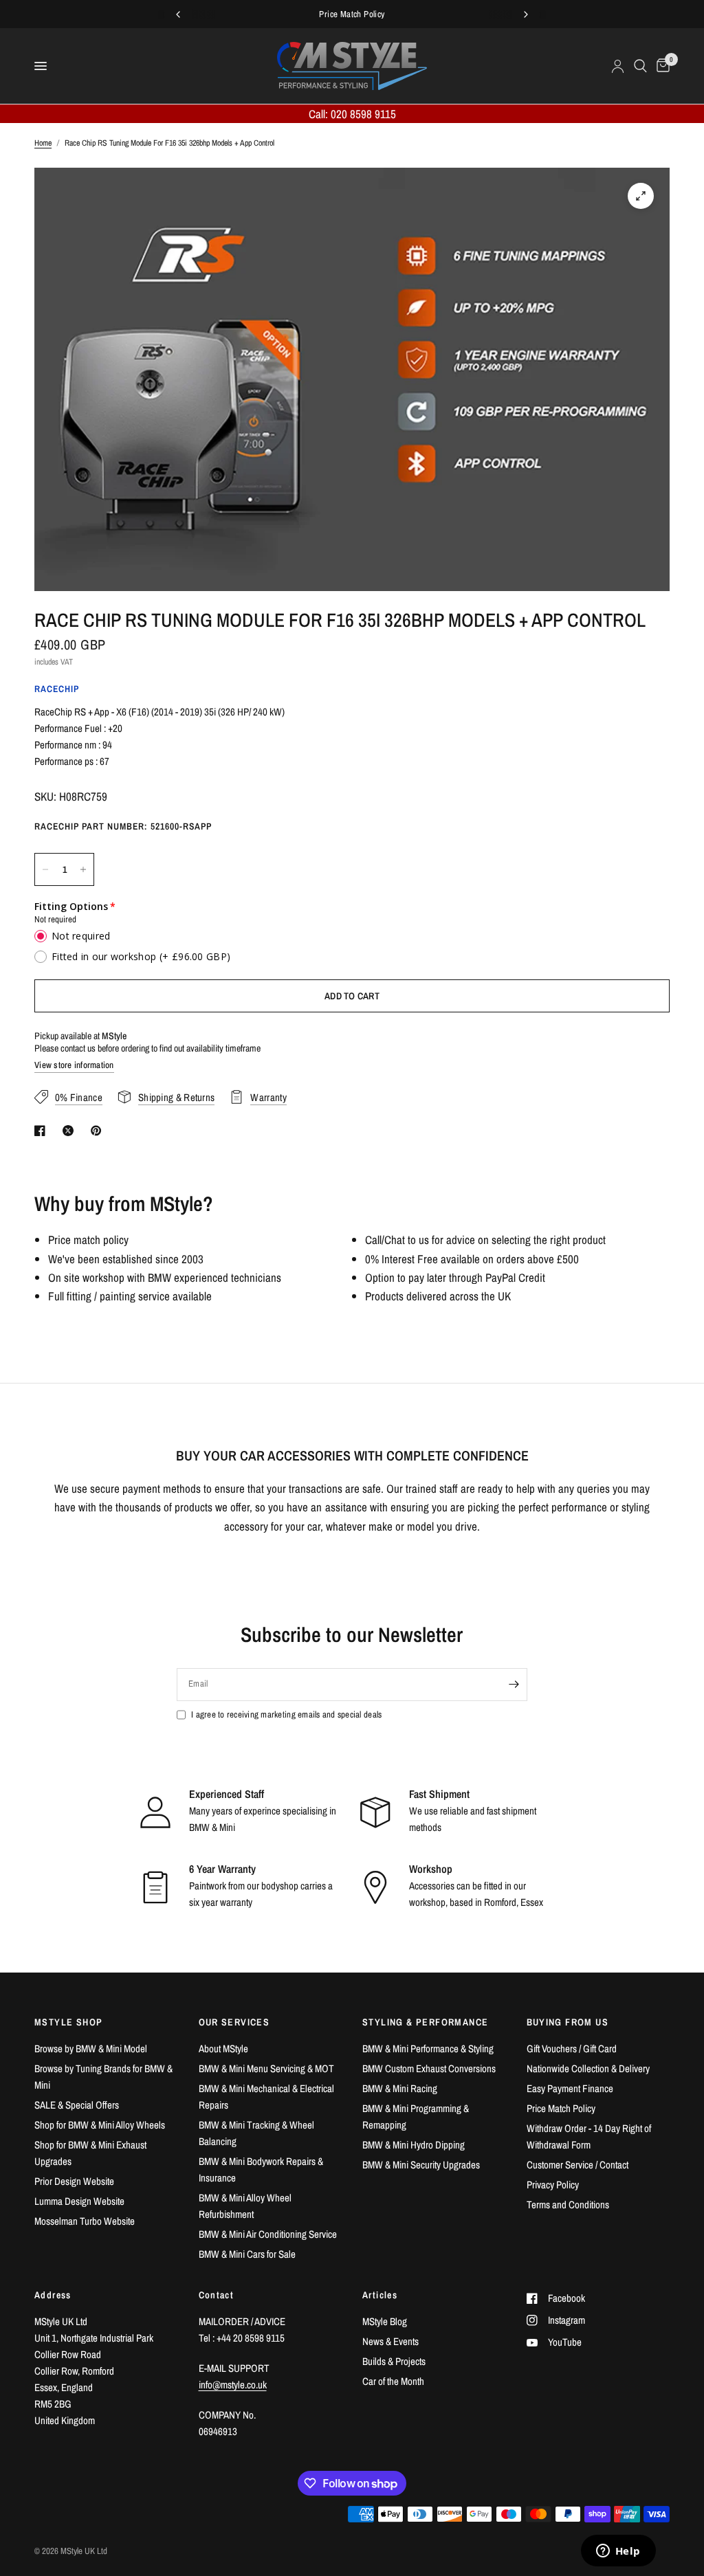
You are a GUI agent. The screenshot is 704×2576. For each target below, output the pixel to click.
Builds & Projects (394, 2361)
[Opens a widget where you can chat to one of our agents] (618, 2552)
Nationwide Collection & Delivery (588, 2068)
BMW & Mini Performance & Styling (428, 2048)
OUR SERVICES (234, 2022)
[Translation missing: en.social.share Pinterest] (99, 1131)
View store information (74, 1065)
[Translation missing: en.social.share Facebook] (43, 1131)
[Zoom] (641, 196)
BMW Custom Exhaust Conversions (429, 2068)
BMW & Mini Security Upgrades (421, 2165)
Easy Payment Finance (570, 2088)
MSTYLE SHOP (68, 2022)
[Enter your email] (514, 1685)
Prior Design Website (74, 2181)
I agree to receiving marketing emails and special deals (286, 1714)
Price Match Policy (561, 2108)
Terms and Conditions (568, 2205)
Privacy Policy (553, 2185)
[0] (661, 66)
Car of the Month (393, 2381)
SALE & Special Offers (77, 2105)
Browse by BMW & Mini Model (91, 2048)
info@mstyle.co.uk (233, 2385)
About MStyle (223, 2048)
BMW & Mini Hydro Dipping (414, 2145)
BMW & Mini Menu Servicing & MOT (266, 2068)
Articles (380, 2295)
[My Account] (618, 66)
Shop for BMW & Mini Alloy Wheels (100, 2125)
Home (43, 143)
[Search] (640, 66)
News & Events (390, 2341)
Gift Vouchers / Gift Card (572, 2048)
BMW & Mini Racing (400, 2088)
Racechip (57, 689)
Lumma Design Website (79, 2201)
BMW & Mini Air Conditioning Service (268, 2234)
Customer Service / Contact (577, 2165)
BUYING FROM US (568, 2022)
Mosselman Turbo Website (85, 2221)
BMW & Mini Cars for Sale (247, 2254)
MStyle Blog (385, 2321)
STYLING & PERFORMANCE (425, 2022)
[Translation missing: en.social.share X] (71, 1131)
